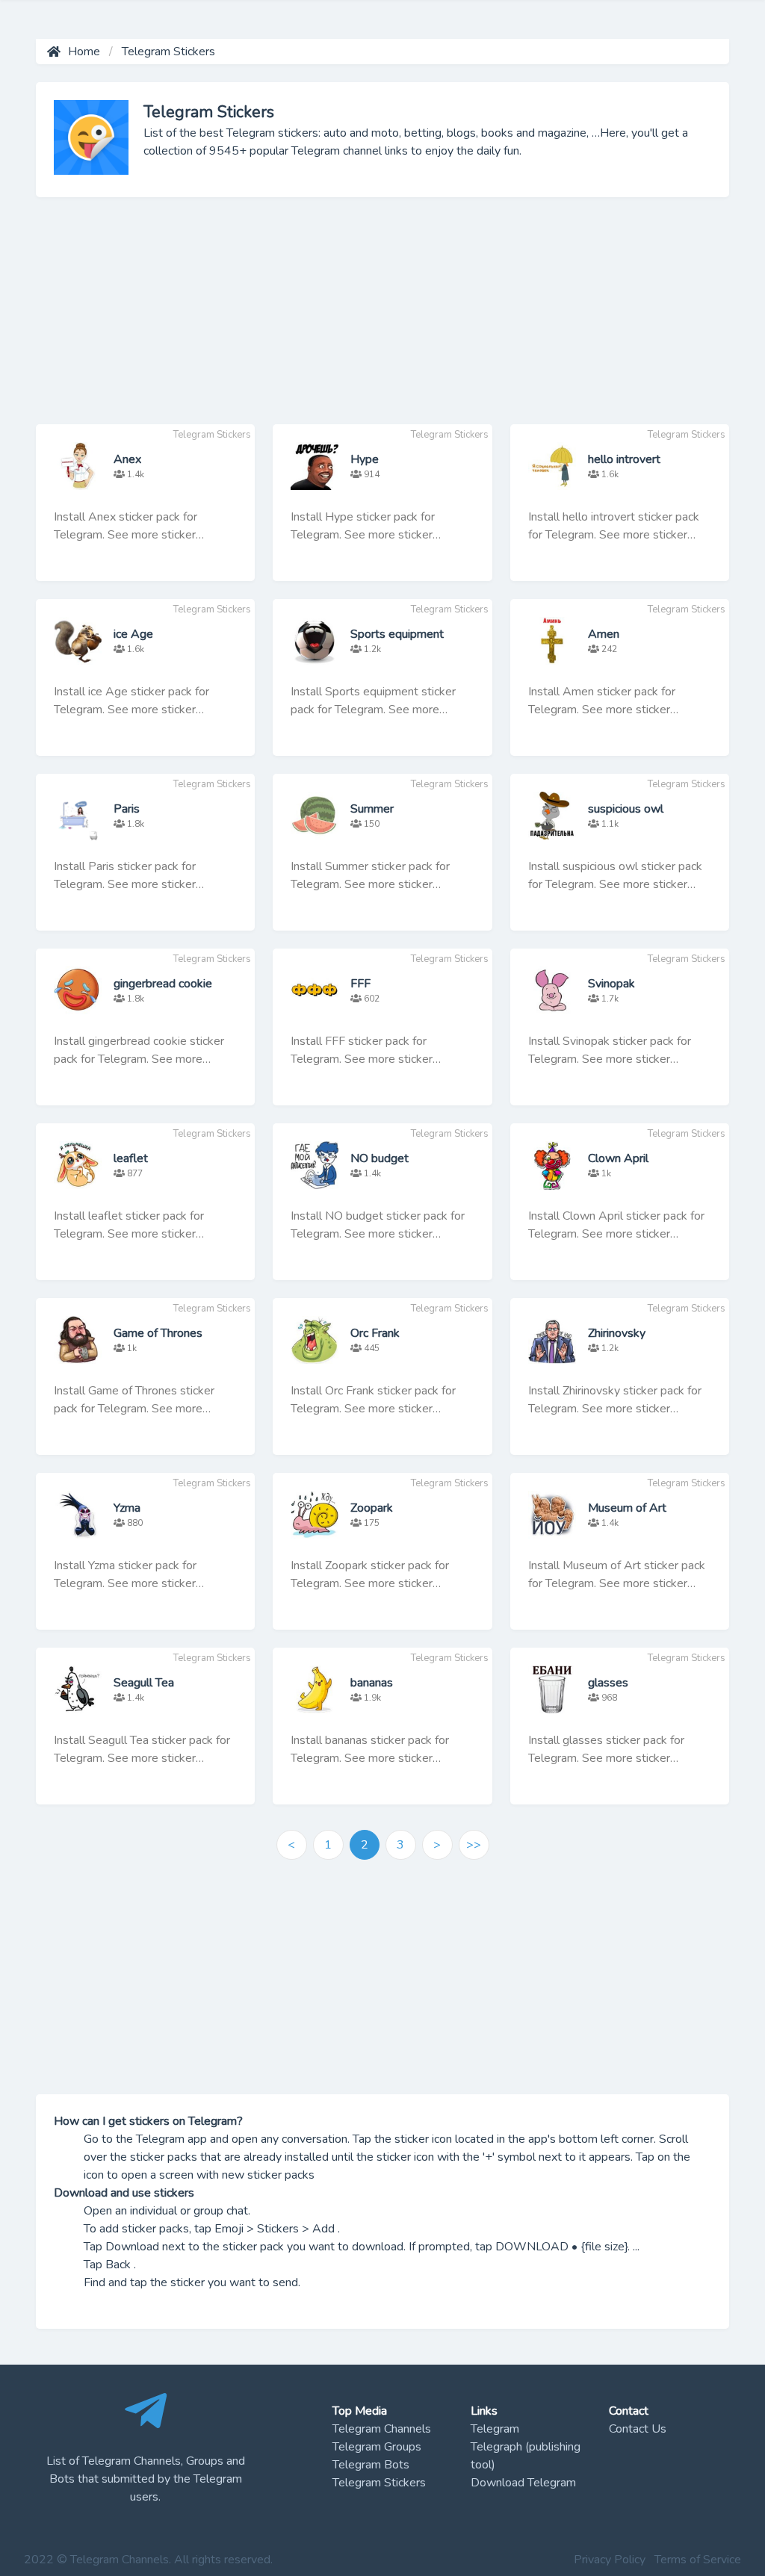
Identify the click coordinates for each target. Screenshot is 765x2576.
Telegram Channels (382, 2429)
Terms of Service (698, 2560)
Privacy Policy (610, 2560)
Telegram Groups (377, 2447)
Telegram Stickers (379, 2483)
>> (474, 1845)
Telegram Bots (371, 2465)
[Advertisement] (382, 320)
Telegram (495, 2429)
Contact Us (638, 2429)
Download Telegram (523, 2483)
